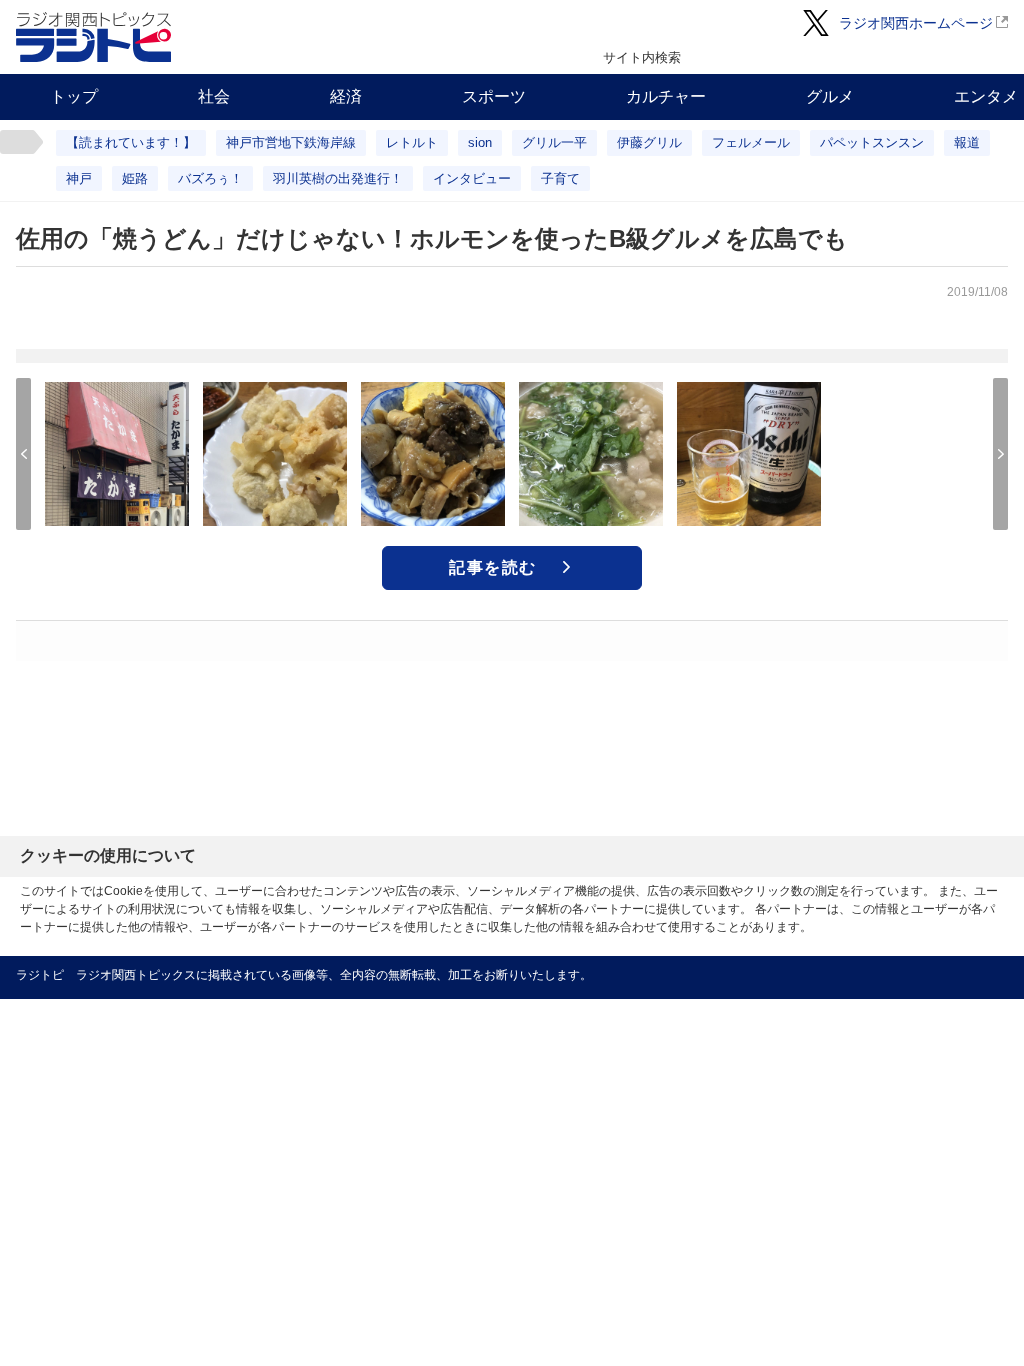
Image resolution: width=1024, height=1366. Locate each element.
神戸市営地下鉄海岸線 (291, 142)
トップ (74, 96)
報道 (967, 142)
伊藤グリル (649, 142)
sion (480, 142)
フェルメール (751, 142)
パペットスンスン (872, 142)
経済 (346, 96)
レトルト (412, 142)
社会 (214, 96)
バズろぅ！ (210, 178)
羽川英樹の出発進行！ (338, 178)
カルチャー (666, 96)
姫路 (135, 178)
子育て (560, 178)
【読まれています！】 (131, 142)
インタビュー (472, 178)
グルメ (830, 96)
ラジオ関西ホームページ (916, 23)
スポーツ (494, 96)
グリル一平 (554, 142)
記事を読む (493, 567)
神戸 (79, 178)
